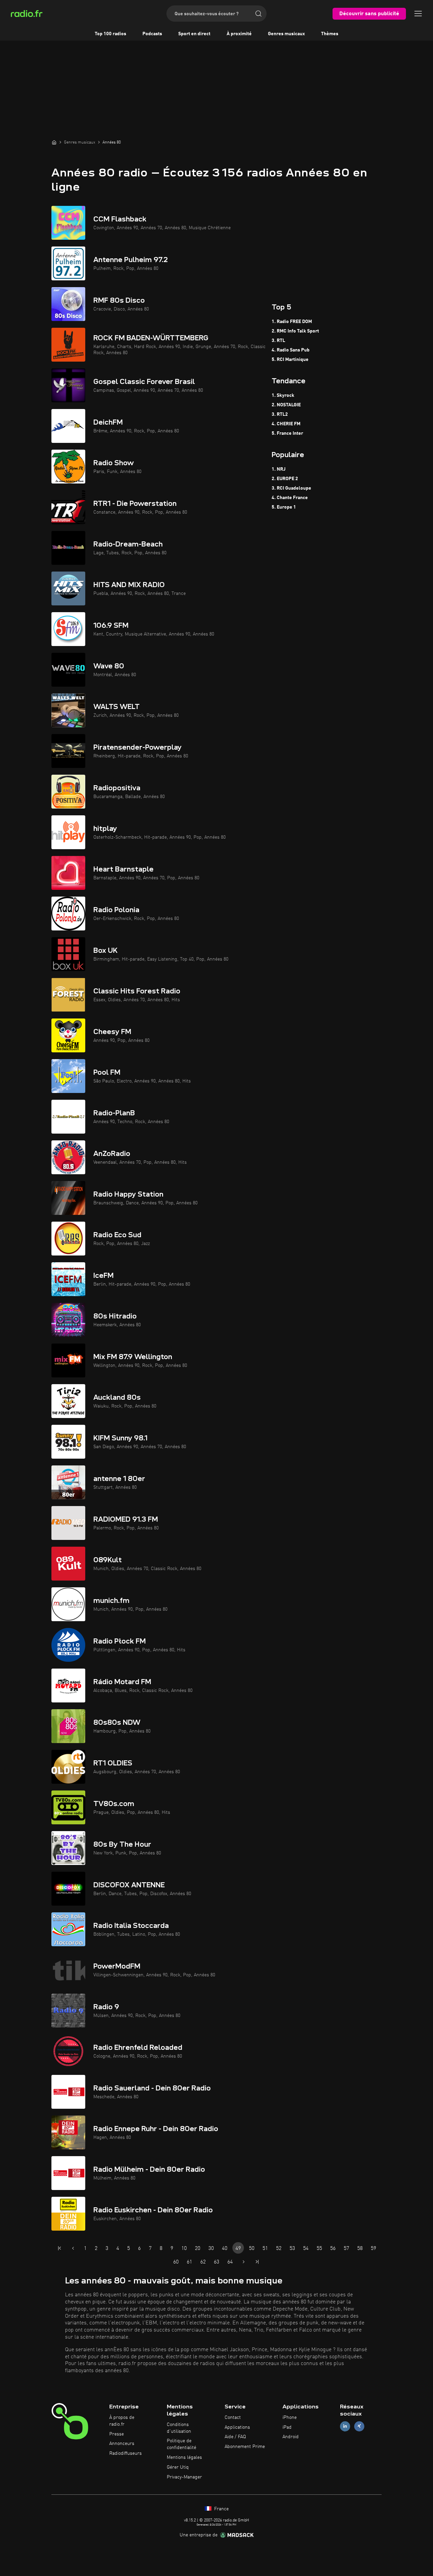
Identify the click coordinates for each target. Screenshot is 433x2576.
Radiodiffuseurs (126, 2453)
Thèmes (330, 34)
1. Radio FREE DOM (292, 322)
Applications (237, 2427)
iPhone (290, 2418)
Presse (117, 2434)
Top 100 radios (110, 34)
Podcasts (152, 34)
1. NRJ (279, 469)
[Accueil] (54, 142)
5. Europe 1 (284, 507)
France (221, 2509)
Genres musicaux (286, 34)
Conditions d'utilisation (179, 2428)
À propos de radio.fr (122, 2421)
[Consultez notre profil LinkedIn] (345, 2426)
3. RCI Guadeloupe (291, 488)
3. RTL (278, 341)
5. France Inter (287, 433)
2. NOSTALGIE (286, 405)
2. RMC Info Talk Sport (295, 331)
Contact (233, 2418)
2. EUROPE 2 (285, 479)
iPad (287, 2427)
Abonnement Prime (245, 2447)
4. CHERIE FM (286, 424)
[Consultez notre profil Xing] (359, 2426)
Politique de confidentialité (181, 2444)
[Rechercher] (258, 14)
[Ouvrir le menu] (418, 14)
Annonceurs (122, 2444)
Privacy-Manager (184, 2477)
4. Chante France (290, 498)
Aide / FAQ (235, 2437)
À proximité (239, 34)
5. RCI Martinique (290, 360)
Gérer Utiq (178, 2467)
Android (291, 2437)
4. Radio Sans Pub (291, 350)
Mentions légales (184, 2457)
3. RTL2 (280, 414)
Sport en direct (194, 34)
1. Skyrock (283, 395)
